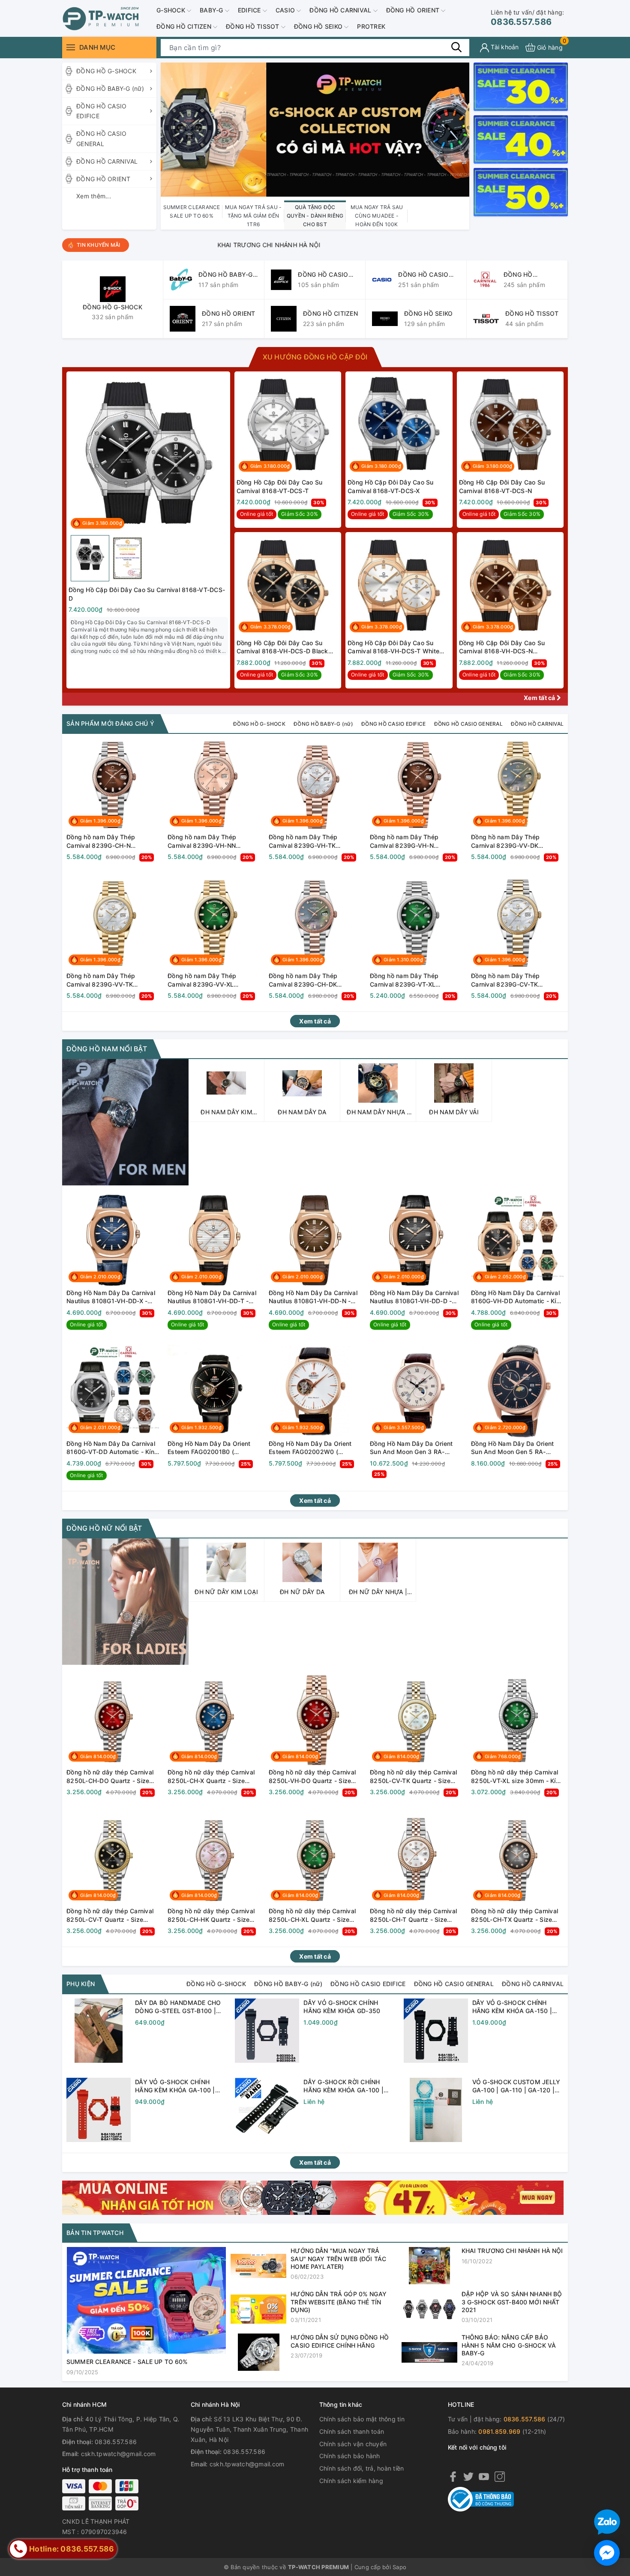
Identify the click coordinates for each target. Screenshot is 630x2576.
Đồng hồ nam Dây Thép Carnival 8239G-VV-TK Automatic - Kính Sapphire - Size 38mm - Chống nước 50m (111, 980)
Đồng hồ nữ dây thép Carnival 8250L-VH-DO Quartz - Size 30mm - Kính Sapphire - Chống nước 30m (314, 1777)
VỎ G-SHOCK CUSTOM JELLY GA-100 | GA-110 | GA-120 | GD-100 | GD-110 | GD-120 (516, 2086)
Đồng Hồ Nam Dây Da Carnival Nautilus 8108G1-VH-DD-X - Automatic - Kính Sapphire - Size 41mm (111, 1297)
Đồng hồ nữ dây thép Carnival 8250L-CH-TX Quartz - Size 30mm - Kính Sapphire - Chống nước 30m (516, 1915)
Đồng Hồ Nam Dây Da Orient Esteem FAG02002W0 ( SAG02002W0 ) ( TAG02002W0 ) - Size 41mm (311, 1448)
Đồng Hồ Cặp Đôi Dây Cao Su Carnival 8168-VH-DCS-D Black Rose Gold (282, 647)
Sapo (399, 2567)
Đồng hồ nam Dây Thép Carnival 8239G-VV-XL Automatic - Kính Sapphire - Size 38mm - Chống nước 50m (213, 980)
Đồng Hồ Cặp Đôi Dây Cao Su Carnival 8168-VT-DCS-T (280, 486)
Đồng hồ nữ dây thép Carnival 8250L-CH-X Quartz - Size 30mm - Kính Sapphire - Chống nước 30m (213, 1777)
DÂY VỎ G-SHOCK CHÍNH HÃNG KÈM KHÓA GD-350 (342, 2007)
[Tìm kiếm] (456, 47)
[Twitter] (468, 2476)
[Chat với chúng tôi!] (607, 2553)
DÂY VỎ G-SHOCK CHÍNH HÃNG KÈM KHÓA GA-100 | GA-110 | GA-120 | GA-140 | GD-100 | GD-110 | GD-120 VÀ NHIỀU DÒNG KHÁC (179, 2086)
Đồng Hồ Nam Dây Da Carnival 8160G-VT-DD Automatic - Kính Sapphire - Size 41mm (112, 1448)
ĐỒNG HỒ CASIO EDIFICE (101, 111)
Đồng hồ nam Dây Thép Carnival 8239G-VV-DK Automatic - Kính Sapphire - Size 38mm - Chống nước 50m (516, 841)
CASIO (286, 10)
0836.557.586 (527, 18)
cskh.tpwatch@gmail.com (118, 2454)
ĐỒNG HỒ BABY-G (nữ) (110, 88)
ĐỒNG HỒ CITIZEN (185, 26)
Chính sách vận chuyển (353, 2444)
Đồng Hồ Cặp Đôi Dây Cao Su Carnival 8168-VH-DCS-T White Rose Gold (393, 647)
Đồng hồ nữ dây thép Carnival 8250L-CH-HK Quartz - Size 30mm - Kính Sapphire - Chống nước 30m (213, 1915)
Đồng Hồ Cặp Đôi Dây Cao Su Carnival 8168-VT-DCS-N (502, 486)
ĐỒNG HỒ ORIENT (414, 10)
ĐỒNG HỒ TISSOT (253, 26)
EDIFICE (250, 10)
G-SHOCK (172, 10)
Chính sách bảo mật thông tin (362, 2419)
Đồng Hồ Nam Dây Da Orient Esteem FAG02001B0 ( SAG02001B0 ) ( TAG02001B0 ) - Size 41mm (212, 1448)
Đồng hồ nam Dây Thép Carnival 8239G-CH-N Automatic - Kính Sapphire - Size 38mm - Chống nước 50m (111, 841)
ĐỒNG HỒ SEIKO (319, 26)
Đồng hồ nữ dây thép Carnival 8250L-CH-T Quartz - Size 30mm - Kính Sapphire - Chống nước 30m (415, 1915)
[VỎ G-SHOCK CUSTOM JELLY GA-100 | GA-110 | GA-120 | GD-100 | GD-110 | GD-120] (436, 2110)
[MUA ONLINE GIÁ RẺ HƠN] (313, 2197)
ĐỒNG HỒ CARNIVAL (341, 10)
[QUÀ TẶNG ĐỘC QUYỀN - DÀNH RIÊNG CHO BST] (315, 129)
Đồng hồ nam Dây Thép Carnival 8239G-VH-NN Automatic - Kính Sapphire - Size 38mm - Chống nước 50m (213, 841)
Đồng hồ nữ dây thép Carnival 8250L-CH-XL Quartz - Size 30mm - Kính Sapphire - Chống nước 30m (314, 1915)
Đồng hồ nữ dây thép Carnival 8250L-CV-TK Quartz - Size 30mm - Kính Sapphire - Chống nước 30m (415, 1777)
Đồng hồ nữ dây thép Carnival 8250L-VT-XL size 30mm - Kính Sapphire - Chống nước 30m (517, 1777)
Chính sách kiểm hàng (351, 2481)
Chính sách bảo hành (350, 2456)
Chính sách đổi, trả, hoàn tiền (362, 2468)
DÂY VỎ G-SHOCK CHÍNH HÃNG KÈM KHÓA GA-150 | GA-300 (512, 2007)
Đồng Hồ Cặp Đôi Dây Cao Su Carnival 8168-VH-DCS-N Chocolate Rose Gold (502, 647)
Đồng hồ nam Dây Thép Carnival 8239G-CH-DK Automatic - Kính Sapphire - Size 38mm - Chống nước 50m (314, 980)
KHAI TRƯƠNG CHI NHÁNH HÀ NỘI (185, 245)
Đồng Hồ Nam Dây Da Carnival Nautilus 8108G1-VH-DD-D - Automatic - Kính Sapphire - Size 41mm (414, 1297)
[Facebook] (453, 2476)
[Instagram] (500, 2476)
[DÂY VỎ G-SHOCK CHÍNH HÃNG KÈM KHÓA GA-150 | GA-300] (436, 2031)
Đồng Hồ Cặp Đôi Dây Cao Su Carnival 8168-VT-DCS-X (391, 486)
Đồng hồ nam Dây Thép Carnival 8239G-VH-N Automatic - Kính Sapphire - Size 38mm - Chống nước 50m (415, 841)
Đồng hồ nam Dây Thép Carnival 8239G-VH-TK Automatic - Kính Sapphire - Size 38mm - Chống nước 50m (314, 841)
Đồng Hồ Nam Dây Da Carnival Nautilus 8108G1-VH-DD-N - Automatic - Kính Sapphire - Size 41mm (313, 1297)
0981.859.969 (499, 2431)
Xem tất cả (540, 698)
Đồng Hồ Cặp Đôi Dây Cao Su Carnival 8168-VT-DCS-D (147, 594)
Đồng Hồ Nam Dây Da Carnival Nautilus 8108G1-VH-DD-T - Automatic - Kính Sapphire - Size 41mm (212, 1297)
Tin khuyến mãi (99, 245)
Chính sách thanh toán (352, 2431)
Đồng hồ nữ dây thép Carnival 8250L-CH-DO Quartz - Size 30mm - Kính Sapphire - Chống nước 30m (112, 1777)
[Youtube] (484, 2476)
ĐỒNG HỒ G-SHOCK (106, 71)
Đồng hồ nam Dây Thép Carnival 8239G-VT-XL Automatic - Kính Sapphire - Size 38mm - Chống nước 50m (415, 980)
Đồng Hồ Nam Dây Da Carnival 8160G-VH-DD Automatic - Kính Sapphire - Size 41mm (517, 1297)
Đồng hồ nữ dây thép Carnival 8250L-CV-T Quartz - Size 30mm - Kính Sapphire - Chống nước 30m (112, 1915)
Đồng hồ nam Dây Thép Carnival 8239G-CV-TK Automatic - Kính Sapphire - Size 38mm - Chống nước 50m (516, 980)
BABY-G (212, 10)
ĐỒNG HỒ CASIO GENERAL (101, 139)
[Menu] (71, 47)
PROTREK (371, 26)
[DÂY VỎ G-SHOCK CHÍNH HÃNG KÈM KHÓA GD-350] (267, 2031)
